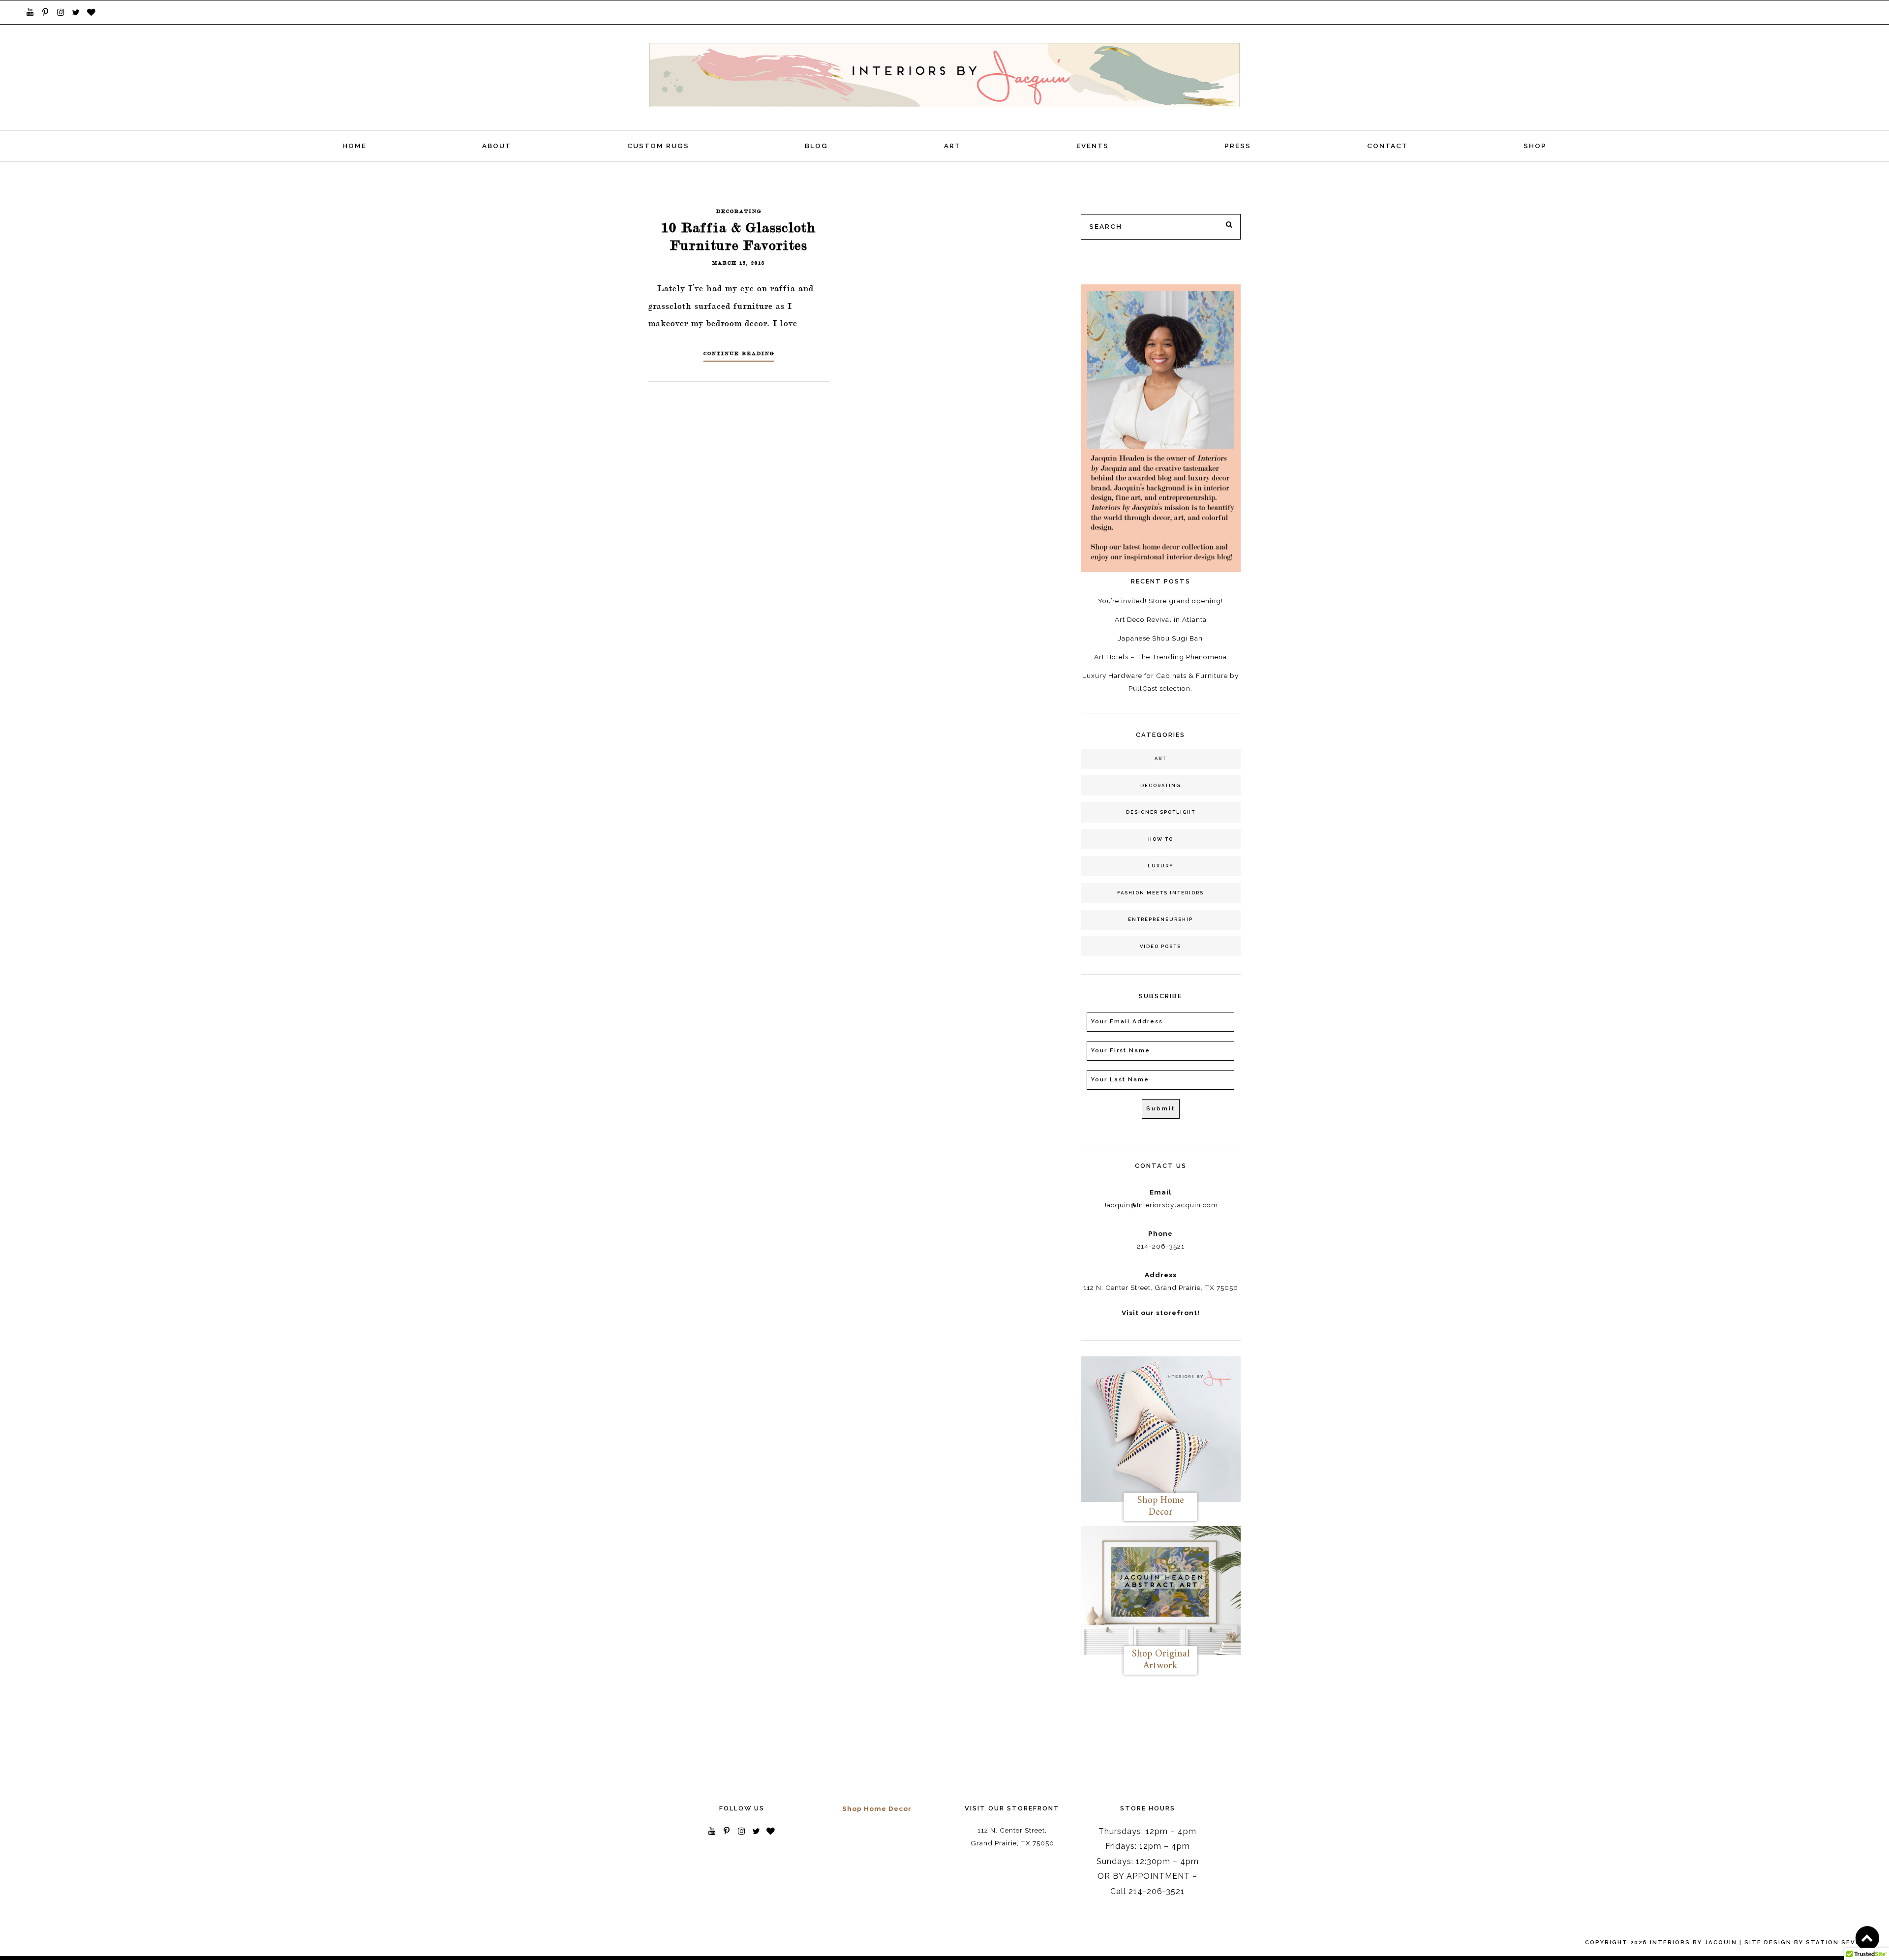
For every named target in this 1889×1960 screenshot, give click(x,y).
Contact (1387, 146)
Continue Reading (739, 353)
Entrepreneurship (1160, 919)
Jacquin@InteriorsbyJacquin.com (1161, 1205)
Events (1093, 146)
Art (952, 146)
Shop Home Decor (877, 1808)
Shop (1535, 146)
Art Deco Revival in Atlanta (1161, 619)
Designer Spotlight (1161, 812)
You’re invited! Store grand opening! (1160, 601)
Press (1238, 146)
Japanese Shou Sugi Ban (1160, 638)
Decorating (739, 211)
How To (1161, 839)
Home (354, 146)
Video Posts (1160, 946)
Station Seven (1836, 1942)
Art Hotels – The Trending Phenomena (1160, 657)
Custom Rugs (658, 146)
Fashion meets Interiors (1160, 893)
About (497, 146)
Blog (816, 146)
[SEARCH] (1230, 225)
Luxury (1161, 866)
